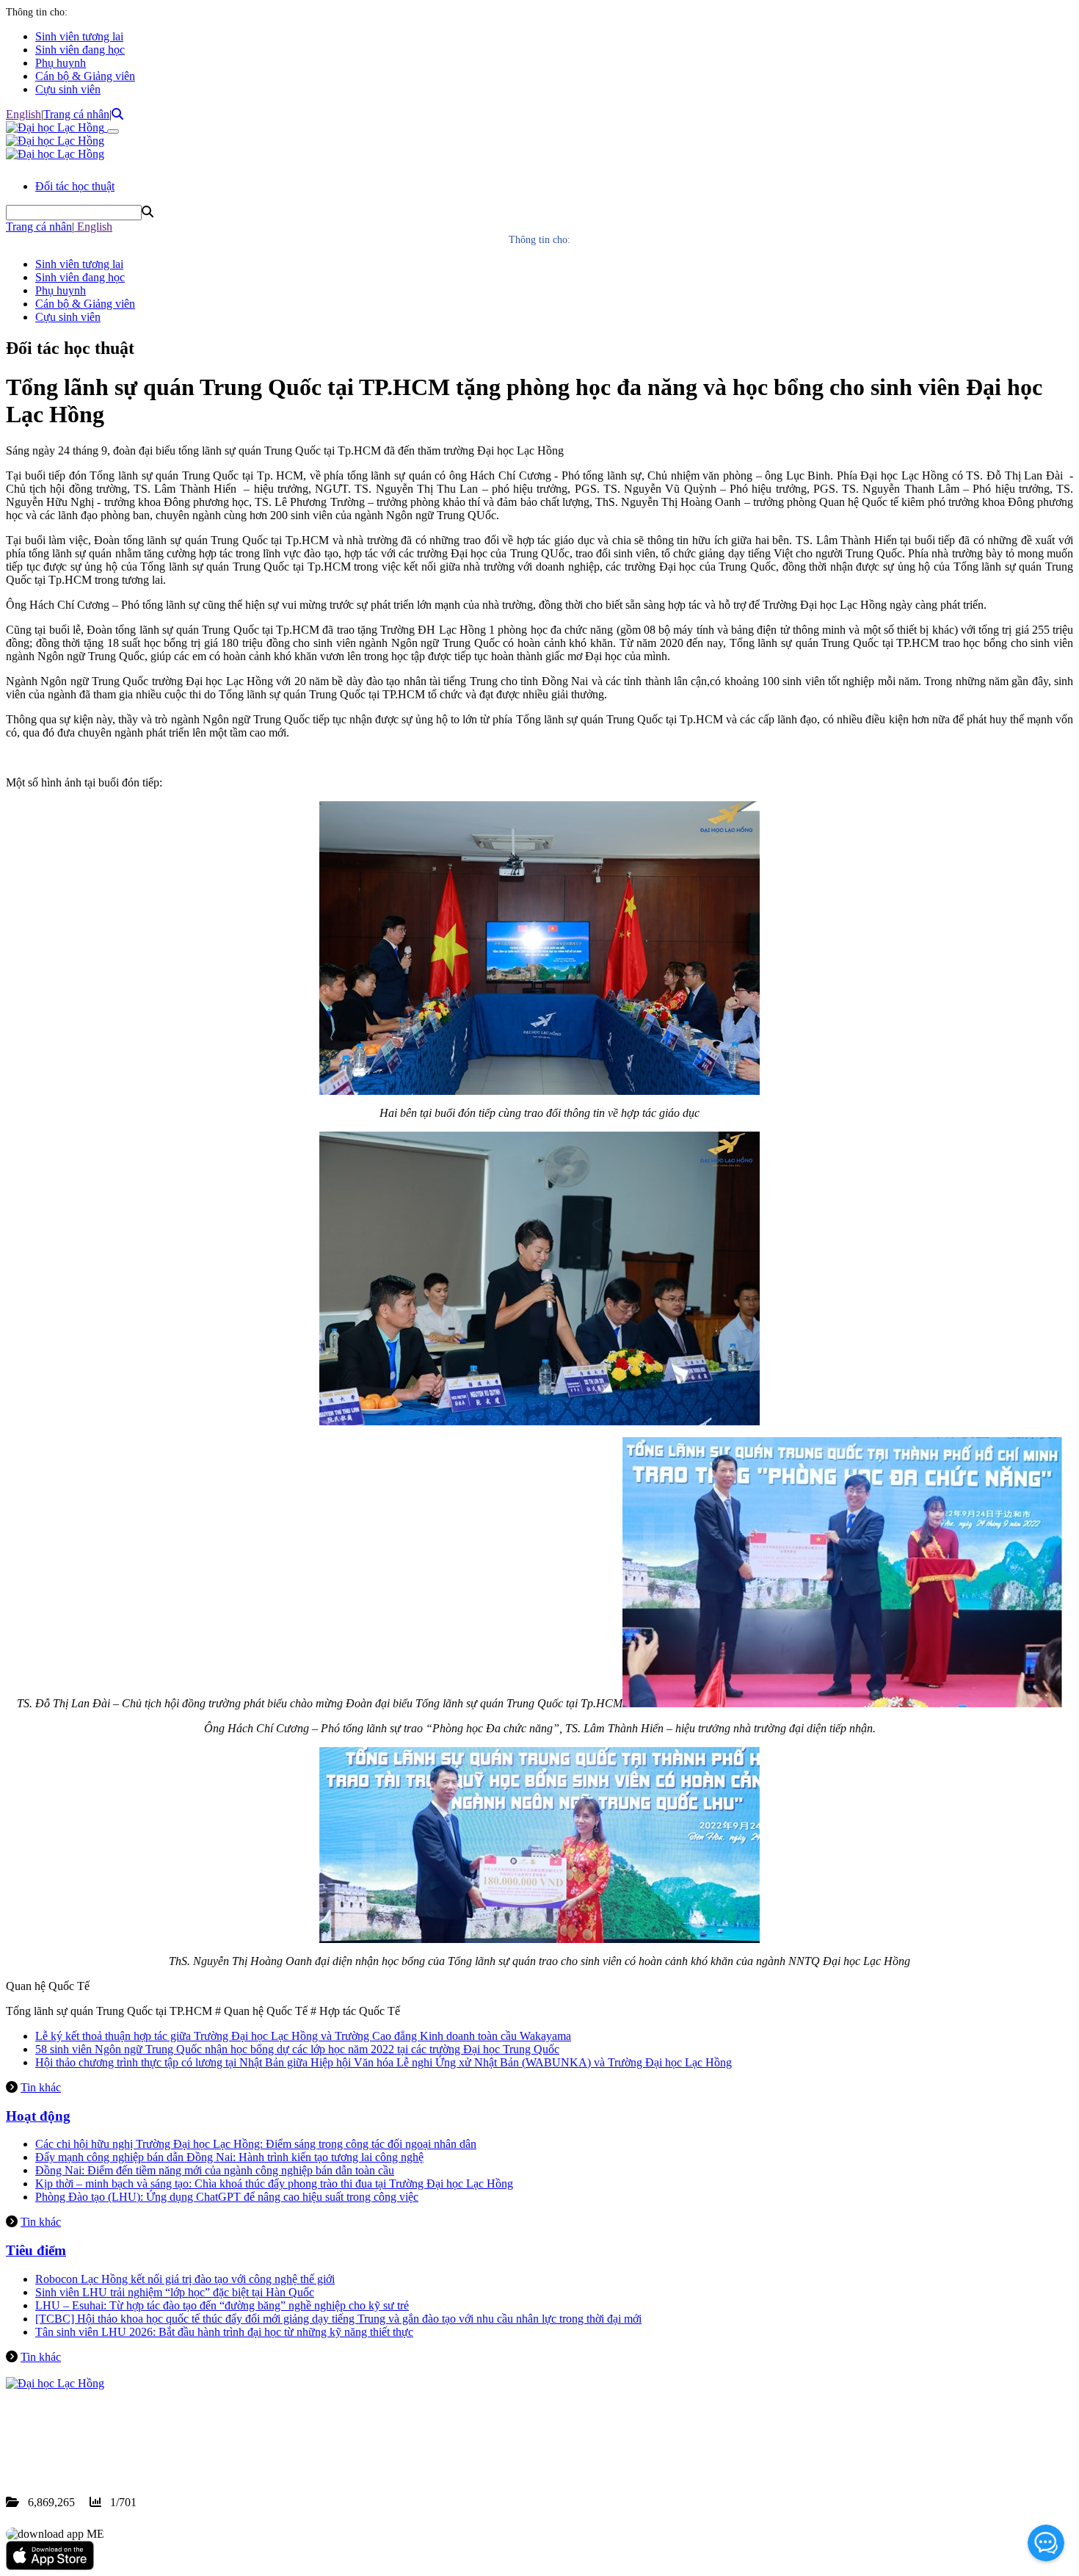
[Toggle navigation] (113, 131)
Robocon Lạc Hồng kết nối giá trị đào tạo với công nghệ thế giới (185, 2279)
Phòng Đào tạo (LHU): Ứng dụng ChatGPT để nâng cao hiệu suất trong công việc (227, 2197)
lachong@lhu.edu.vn (117, 2449)
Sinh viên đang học (80, 50)
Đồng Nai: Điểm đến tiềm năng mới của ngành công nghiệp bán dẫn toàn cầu (215, 2170)
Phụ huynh (61, 63)
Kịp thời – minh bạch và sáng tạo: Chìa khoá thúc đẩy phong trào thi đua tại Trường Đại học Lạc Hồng (274, 2184)
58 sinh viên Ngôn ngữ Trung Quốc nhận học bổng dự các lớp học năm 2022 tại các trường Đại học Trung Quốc (297, 2049)
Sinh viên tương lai (79, 36)
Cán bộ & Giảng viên (85, 76)
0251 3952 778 (125, 2436)
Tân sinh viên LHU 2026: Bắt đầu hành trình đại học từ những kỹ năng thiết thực (224, 2332)
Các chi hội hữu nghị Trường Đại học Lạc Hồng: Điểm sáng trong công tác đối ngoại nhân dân (256, 2144)
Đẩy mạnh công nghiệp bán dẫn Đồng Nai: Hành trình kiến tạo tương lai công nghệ (229, 2157)
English (23, 114)
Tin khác (41, 2087)
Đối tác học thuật (75, 186)
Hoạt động (38, 2116)
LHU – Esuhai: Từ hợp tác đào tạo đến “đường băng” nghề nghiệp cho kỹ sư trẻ (222, 2305)
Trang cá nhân (76, 114)
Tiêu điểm (36, 2250)
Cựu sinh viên (68, 89)
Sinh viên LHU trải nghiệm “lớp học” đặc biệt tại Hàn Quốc (175, 2292)
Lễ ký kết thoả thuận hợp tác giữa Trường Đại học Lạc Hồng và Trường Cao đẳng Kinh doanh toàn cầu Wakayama (303, 2036)
